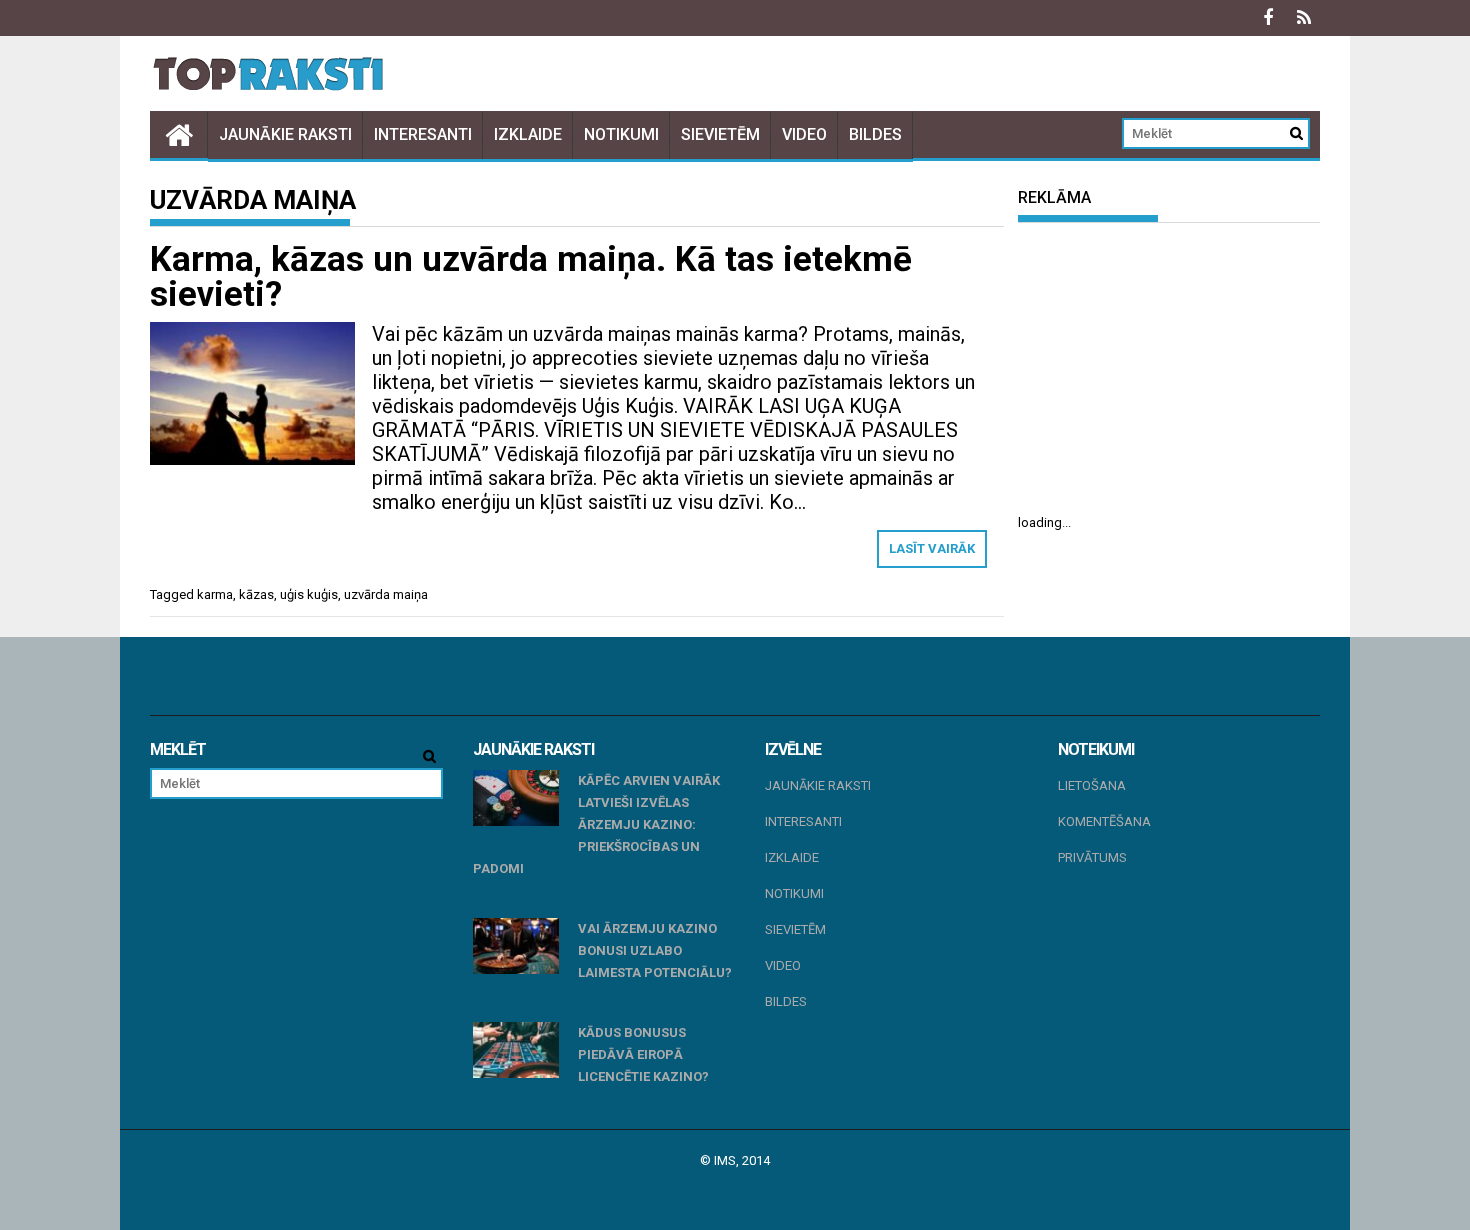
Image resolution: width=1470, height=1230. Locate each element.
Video (804, 134)
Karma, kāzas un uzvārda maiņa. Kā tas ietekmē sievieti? (531, 277)
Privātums (1092, 857)
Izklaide (528, 134)
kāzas (256, 594)
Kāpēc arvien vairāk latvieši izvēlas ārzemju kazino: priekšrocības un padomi (596, 824)
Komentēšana (1104, 821)
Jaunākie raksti (285, 134)
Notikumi (621, 134)
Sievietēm (720, 134)
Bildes (875, 134)
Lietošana (1092, 785)
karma (215, 594)
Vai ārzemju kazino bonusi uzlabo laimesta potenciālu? (655, 950)
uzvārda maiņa (386, 594)
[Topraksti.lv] (179, 134)
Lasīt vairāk (932, 548)
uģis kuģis (309, 594)
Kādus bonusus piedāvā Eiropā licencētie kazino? (643, 1054)
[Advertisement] (1169, 368)
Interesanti (423, 134)
